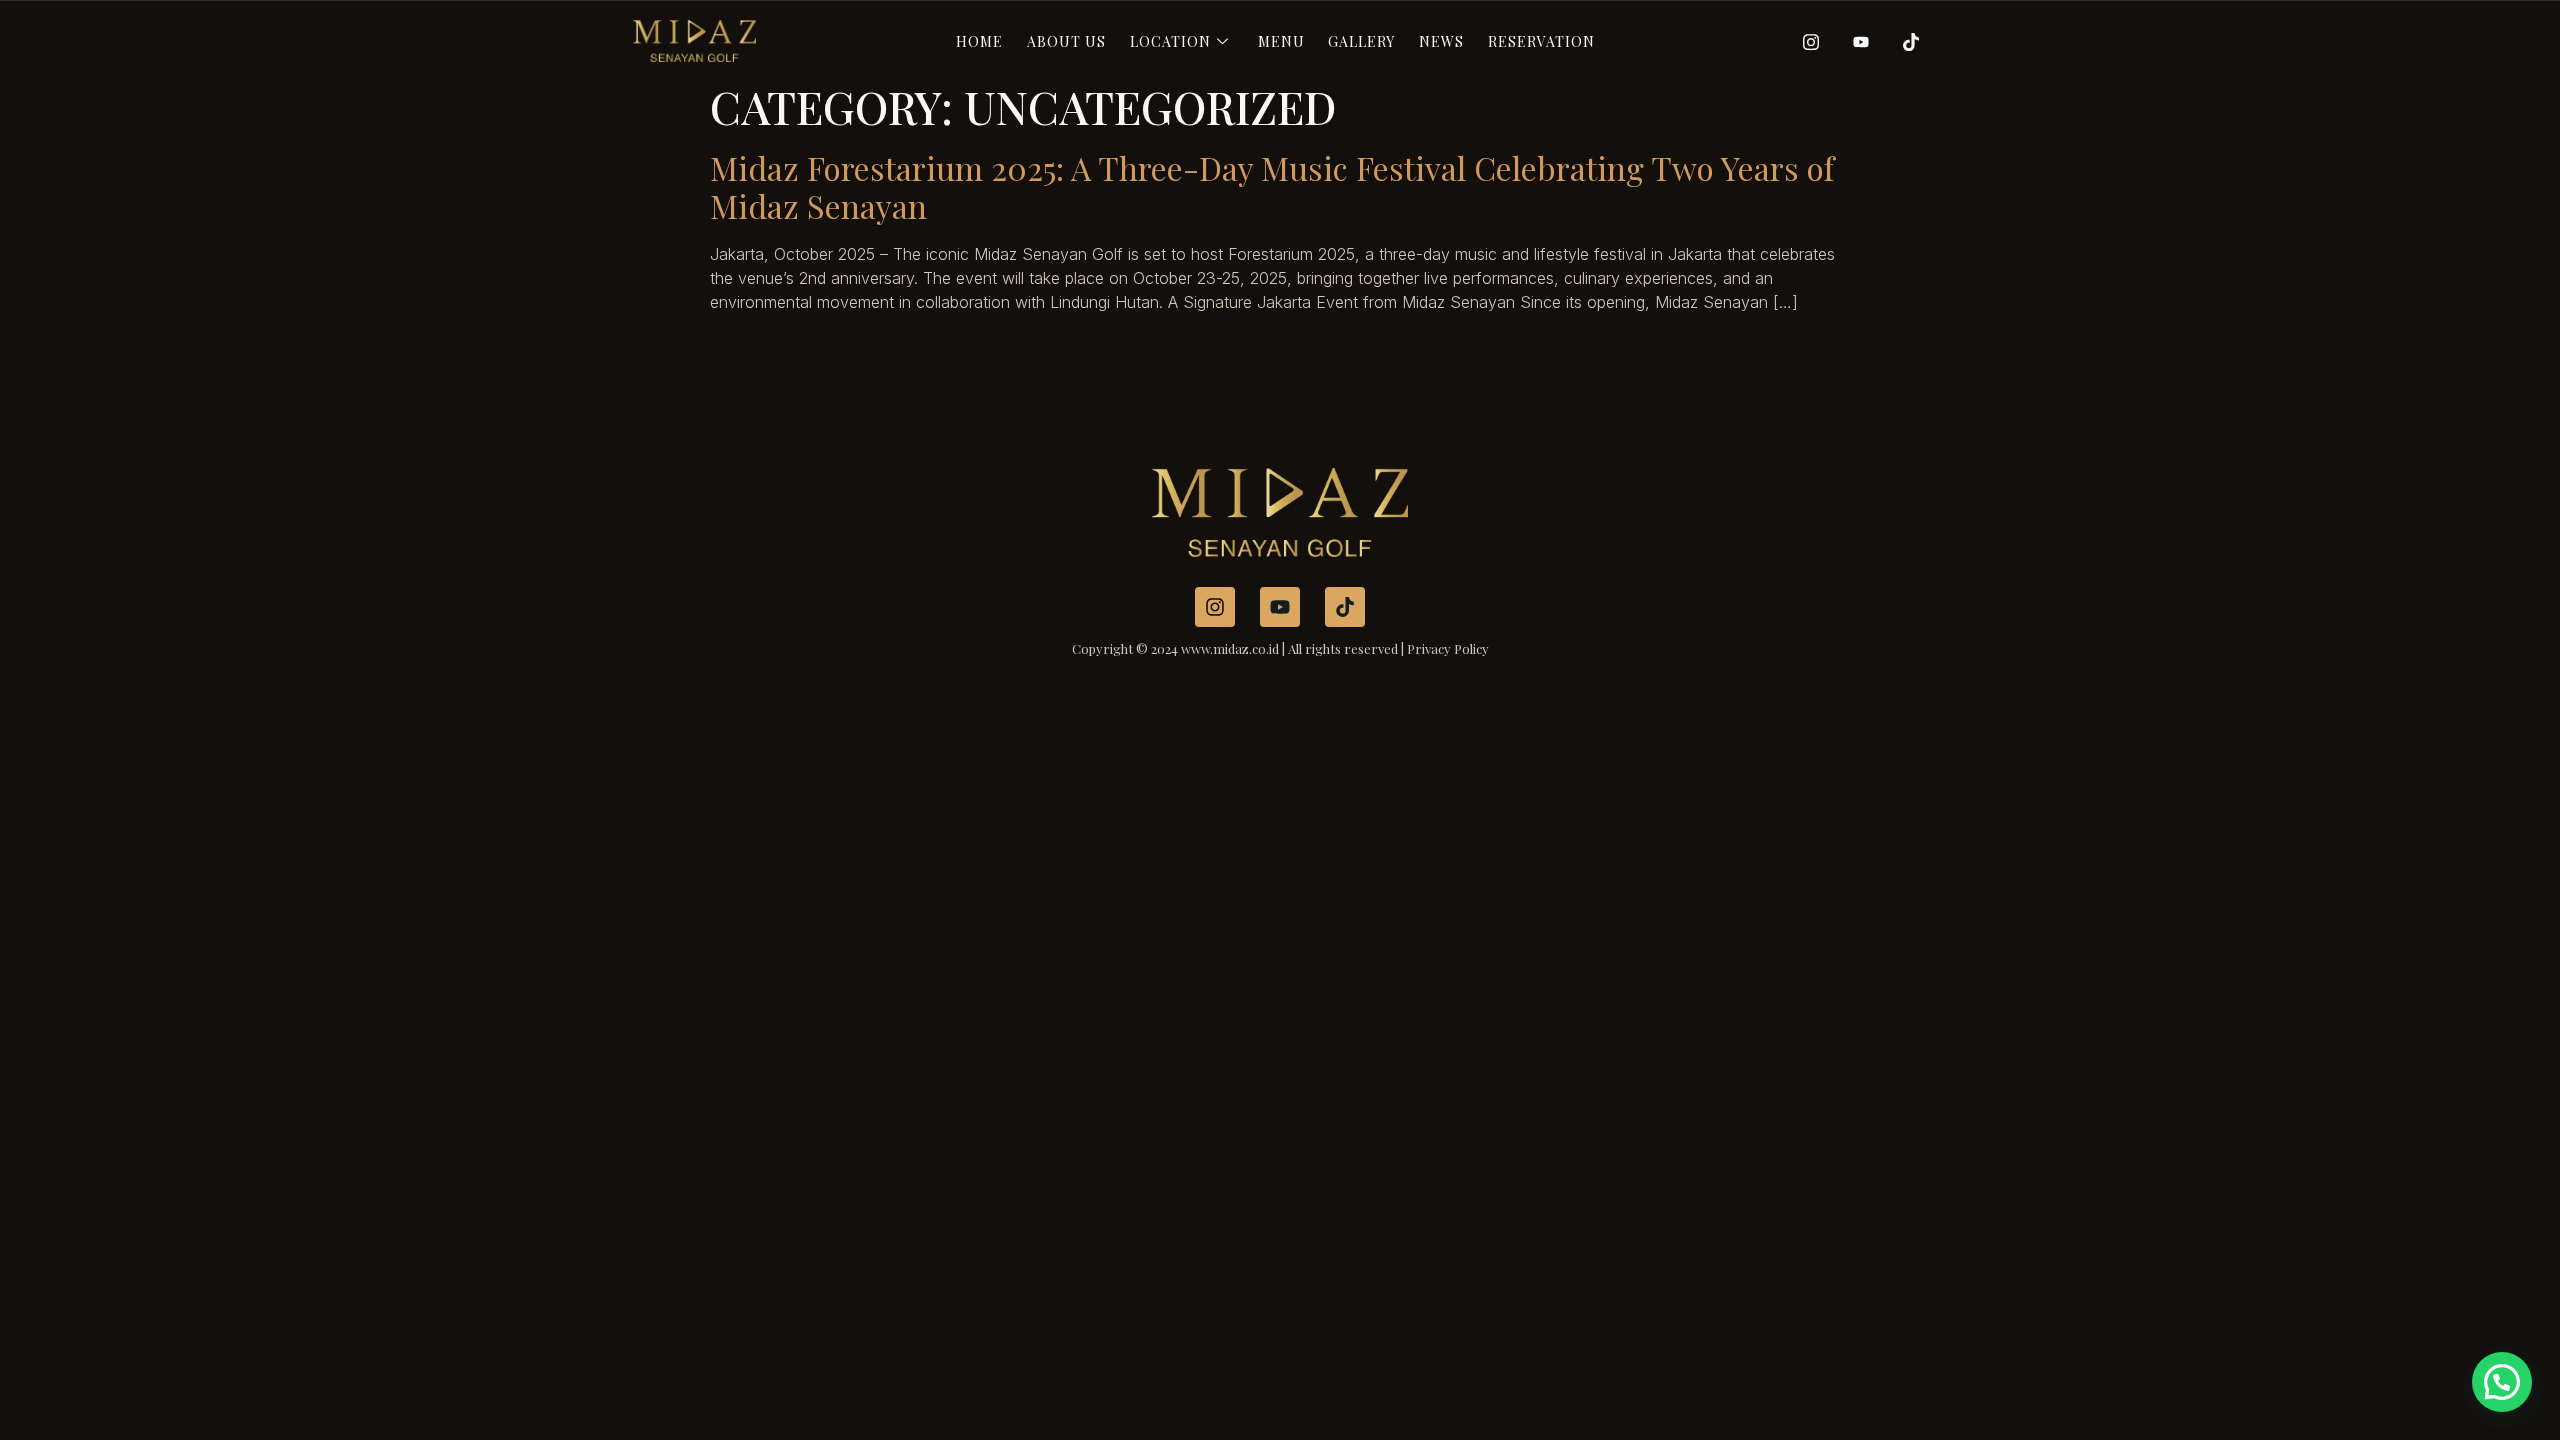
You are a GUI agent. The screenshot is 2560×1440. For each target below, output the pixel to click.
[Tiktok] (1904, 41)
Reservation (1541, 41)
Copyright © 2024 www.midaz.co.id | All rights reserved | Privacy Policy (1280, 648)
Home (979, 41)
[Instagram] (1804, 41)
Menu (1281, 41)
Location (1170, 41)
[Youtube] (1854, 41)
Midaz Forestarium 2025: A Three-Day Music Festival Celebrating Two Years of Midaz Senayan (1272, 186)
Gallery (1361, 41)
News (1441, 41)
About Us (1066, 41)
